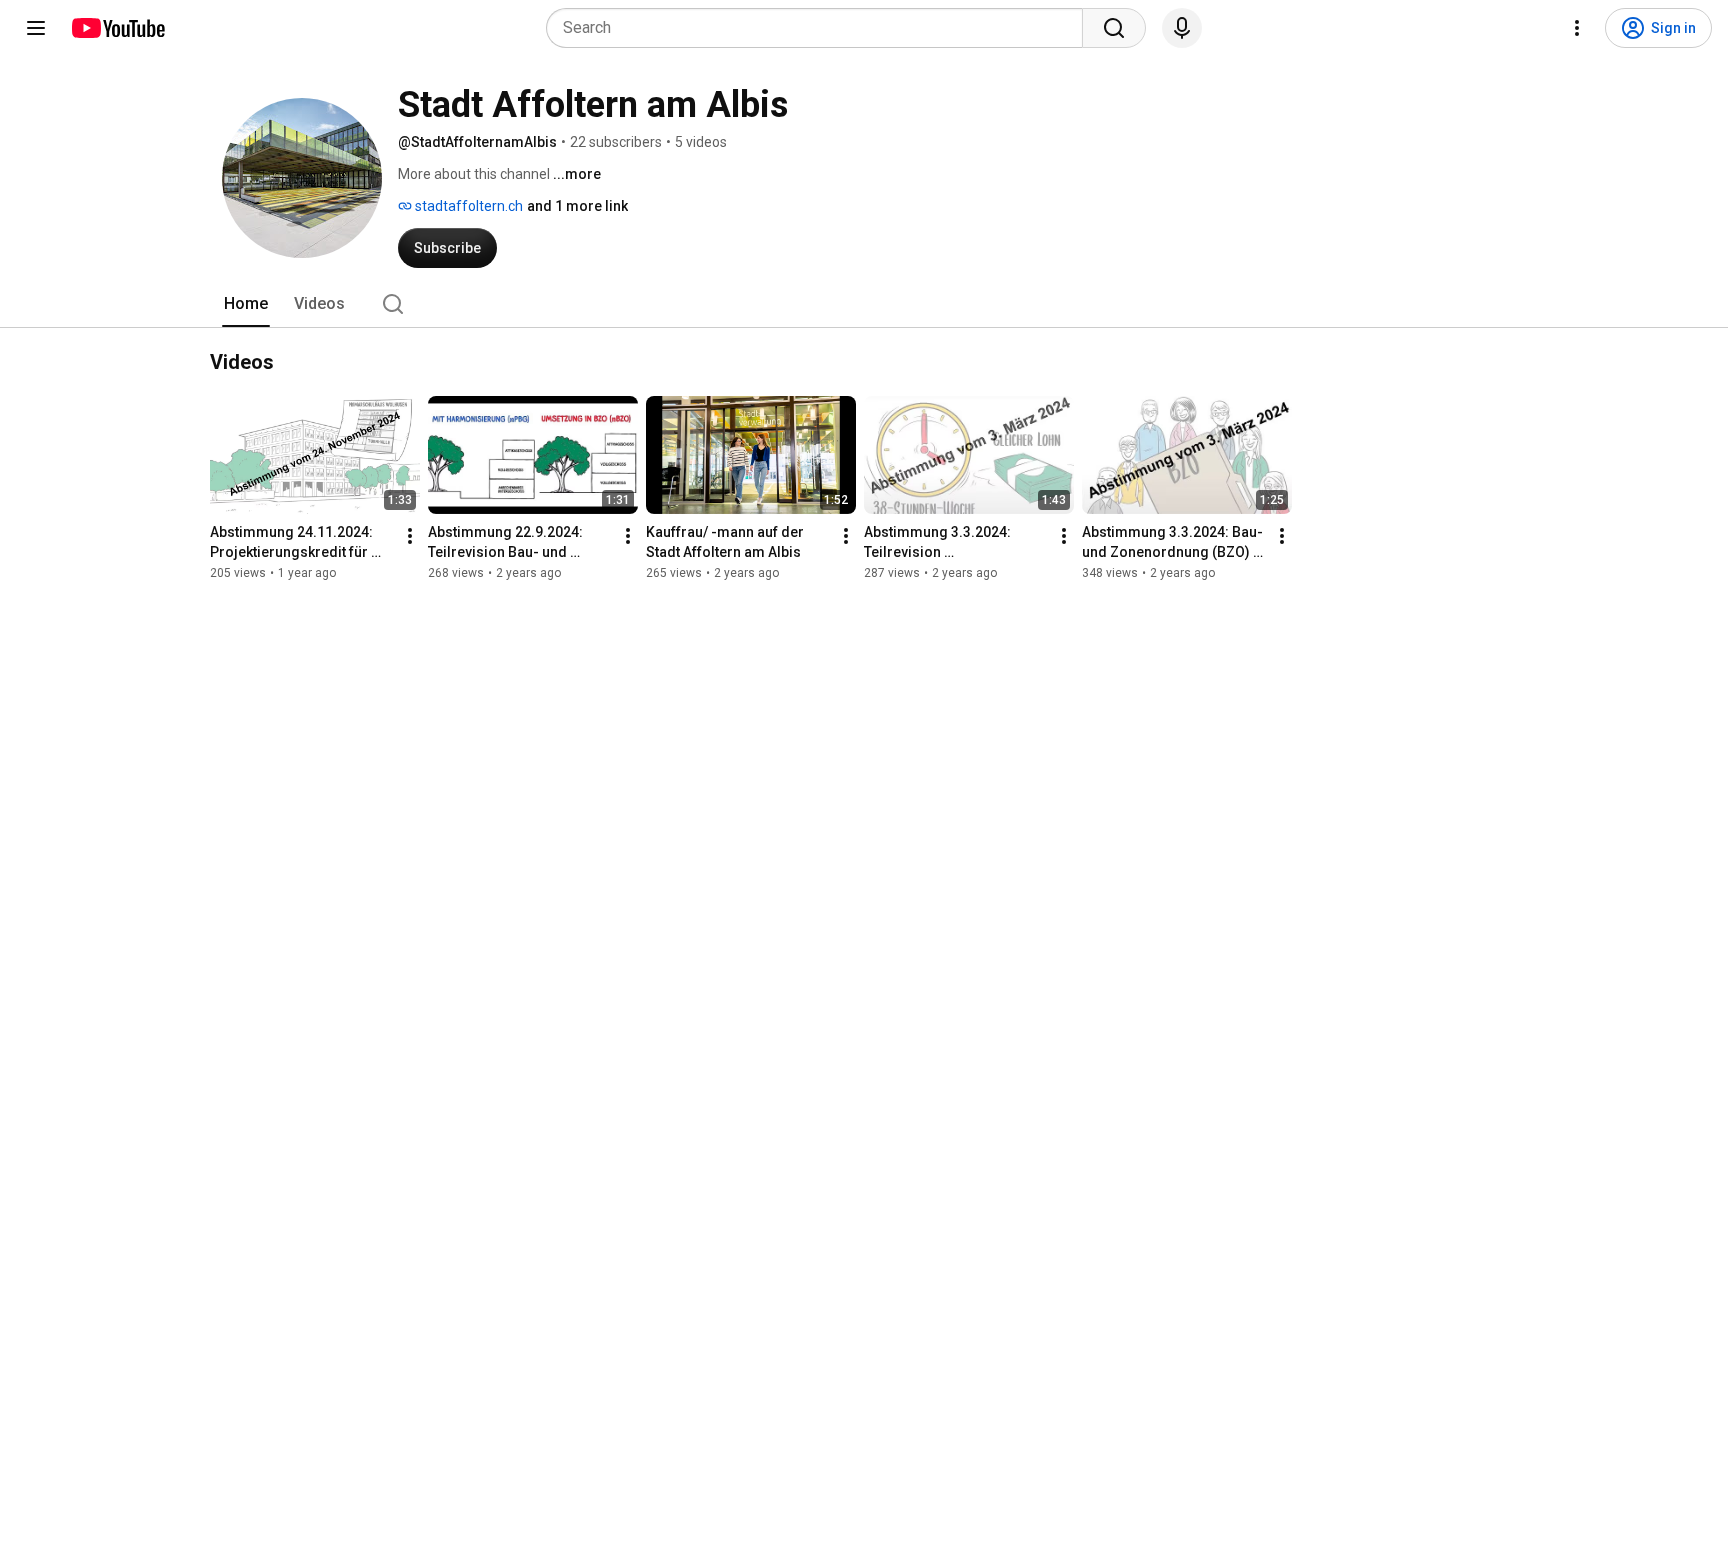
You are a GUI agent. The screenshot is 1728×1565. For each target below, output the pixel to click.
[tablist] (864, 304)
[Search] (1114, 28)
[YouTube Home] (117, 28)
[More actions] (410, 536)
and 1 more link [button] (577, 206)
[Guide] (36, 28)
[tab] (246, 304)
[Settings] (1577, 28)
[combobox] (820, 28)
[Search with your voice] (1182, 28)
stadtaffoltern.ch (467, 206)
